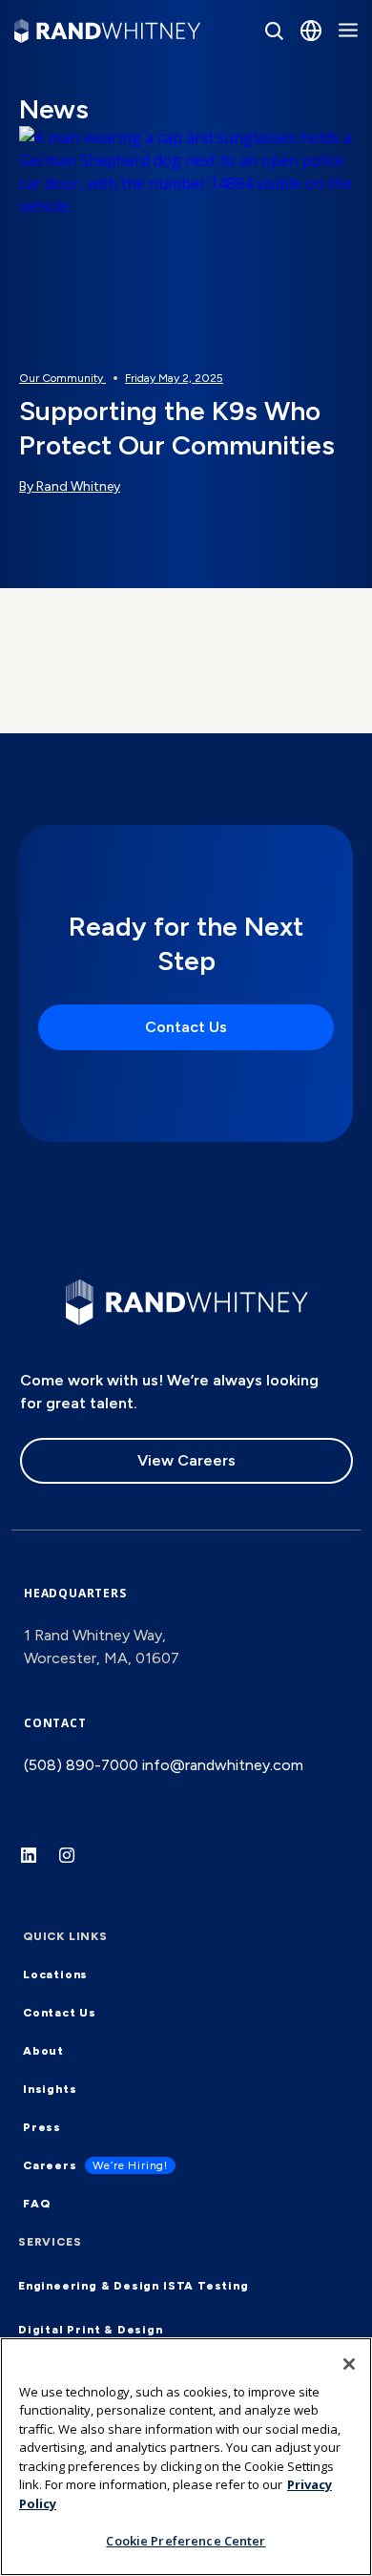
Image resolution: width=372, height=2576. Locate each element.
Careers (50, 2165)
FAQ (36, 2204)
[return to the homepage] (187, 1300)
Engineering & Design (89, 2286)
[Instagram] (76, 1865)
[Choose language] (311, 31)
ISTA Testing (206, 2286)
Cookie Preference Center (186, 2541)
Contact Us (186, 1027)
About (43, 2051)
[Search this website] (274, 31)
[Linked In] (38, 1865)
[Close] (349, 2364)
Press (42, 2127)
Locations (55, 1974)
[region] (186, 2457)
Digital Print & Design (91, 2330)
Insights (50, 2089)
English (259, 108)
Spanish (262, 159)
